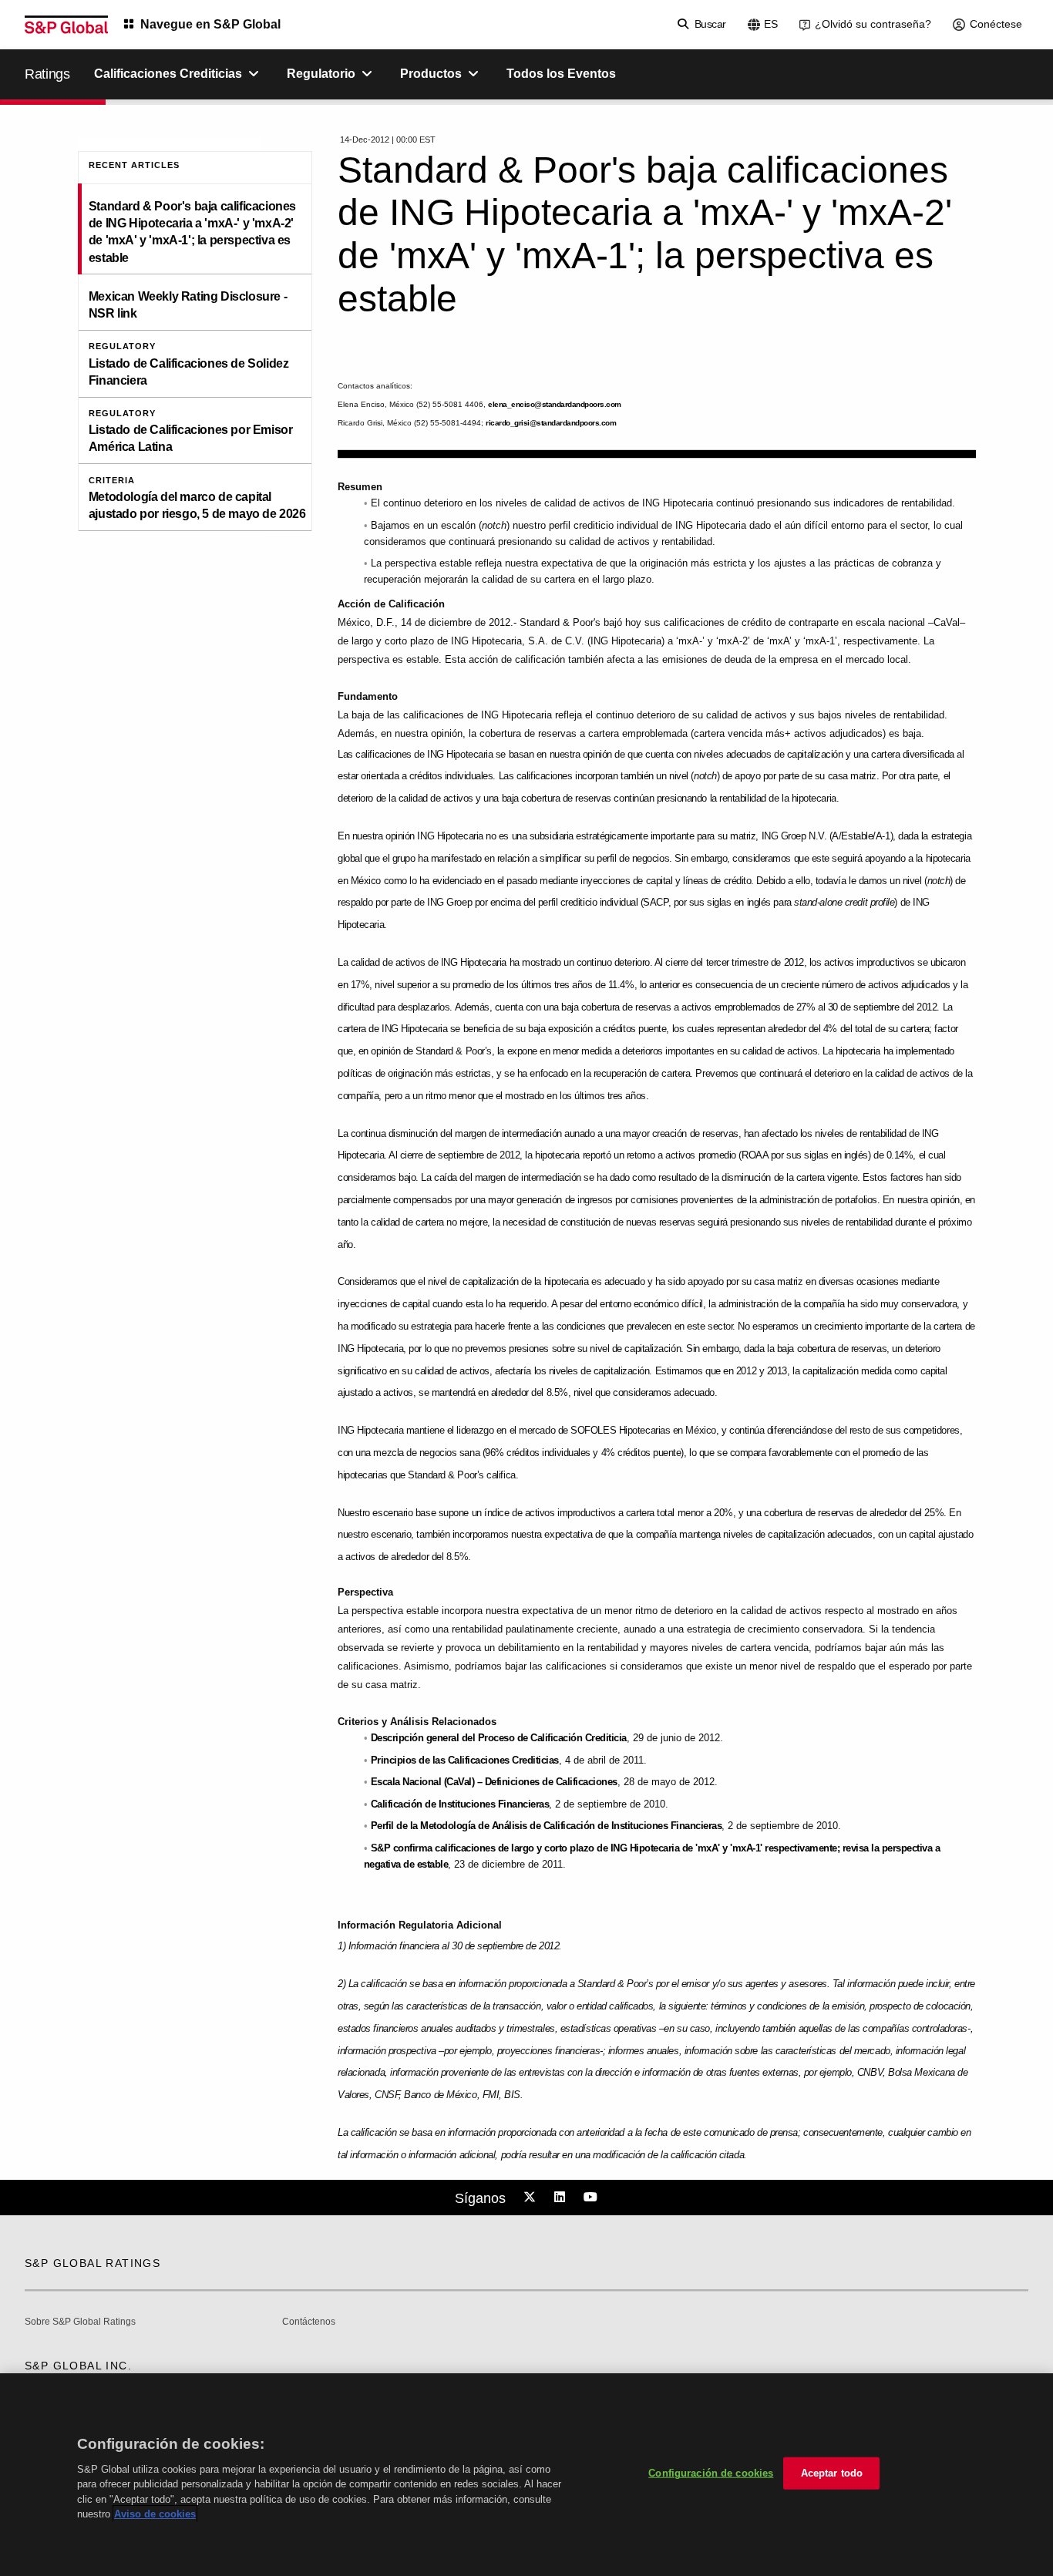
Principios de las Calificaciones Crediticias (465, 1760)
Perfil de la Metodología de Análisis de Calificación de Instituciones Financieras (547, 1826)
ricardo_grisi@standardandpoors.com (551, 423)
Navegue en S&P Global (210, 24)
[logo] (66, 25)
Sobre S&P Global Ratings (80, 2322)
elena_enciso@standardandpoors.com (555, 404)
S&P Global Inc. (78, 2366)
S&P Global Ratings (93, 2263)
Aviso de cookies (155, 2514)
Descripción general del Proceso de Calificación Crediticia (499, 1738)
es (771, 24)
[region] (526, 2475)
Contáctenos (309, 2322)
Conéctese (996, 24)
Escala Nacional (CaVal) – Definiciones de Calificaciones (494, 1782)
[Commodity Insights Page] (532, 2198)
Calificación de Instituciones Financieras (460, 1804)
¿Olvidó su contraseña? (873, 24)
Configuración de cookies (711, 2473)
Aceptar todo (832, 2473)
